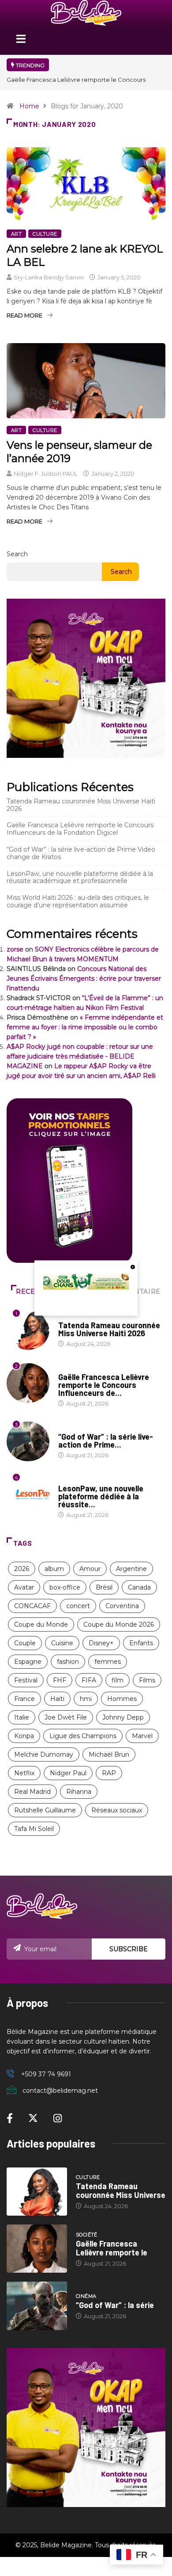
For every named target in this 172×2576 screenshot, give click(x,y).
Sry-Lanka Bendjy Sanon (49, 277)
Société (69, 1368)
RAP (109, 1773)
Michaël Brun (109, 1754)
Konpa (24, 1736)
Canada (139, 1587)
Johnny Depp (123, 1717)
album (54, 1569)
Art (16, 234)
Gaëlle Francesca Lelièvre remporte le (112, 2248)
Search (17, 554)
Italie (22, 1717)
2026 (22, 1569)
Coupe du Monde (41, 1624)
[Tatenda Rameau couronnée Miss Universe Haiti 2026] (37, 2192)
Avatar (24, 1587)
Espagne (28, 1662)
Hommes (122, 1699)
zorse (15, 949)
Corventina (122, 1606)
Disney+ (101, 1643)
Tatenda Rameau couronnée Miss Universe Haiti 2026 (81, 805)
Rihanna (79, 1792)
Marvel (142, 1736)
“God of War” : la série (115, 2305)
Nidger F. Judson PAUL (46, 474)
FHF (60, 1680)
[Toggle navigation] (21, 42)
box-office (65, 1587)
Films (147, 1680)
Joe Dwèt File (66, 1717)
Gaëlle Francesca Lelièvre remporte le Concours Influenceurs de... (104, 1385)
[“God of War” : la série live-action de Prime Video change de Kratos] (37, 2306)
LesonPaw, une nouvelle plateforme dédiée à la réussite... (101, 1496)
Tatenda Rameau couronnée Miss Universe (121, 2190)
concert (78, 1606)
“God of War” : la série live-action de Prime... (106, 1441)
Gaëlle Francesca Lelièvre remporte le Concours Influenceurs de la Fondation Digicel (80, 829)
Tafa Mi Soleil (34, 1829)
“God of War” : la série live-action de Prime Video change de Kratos (81, 853)
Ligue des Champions (83, 1736)
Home (29, 106)
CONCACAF (32, 1606)
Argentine (131, 1569)
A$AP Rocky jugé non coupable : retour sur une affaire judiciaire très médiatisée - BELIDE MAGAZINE (80, 1056)
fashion (68, 1662)
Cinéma (69, 1428)
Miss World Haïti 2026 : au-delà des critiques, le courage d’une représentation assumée (78, 901)
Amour (90, 1569)
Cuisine (62, 1643)
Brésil (104, 1587)
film (118, 1680)
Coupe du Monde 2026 (119, 1624)
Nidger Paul (68, 1773)
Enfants (141, 1643)
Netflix (24, 1773)
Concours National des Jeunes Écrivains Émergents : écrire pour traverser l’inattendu (84, 978)
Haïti (57, 1699)
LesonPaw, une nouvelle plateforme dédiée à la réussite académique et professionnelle (80, 877)
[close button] (133, 1267)
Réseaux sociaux (117, 1810)
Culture (45, 234)
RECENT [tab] (30, 1292)
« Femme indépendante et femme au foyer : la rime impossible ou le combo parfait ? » (85, 1027)
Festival (26, 1680)
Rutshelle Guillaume (45, 1810)
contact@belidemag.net (60, 2091)
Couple (25, 1643)
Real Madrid (32, 1792)
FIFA (89, 1680)
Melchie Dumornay (44, 1754)
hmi (86, 1699)
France (24, 1699)
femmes (108, 1662)
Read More (24, 315)
